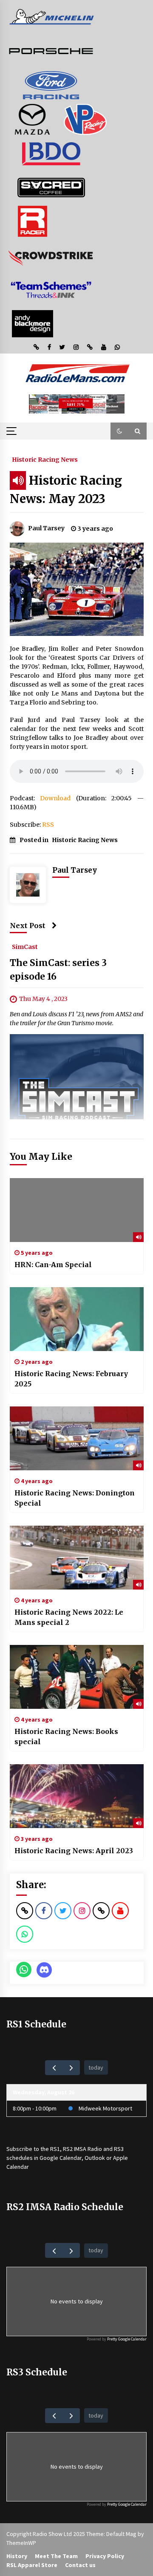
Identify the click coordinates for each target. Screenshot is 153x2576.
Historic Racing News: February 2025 (71, 1379)
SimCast (25, 946)
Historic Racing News (45, 459)
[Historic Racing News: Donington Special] (77, 1438)
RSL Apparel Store (32, 2565)
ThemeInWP (21, 2543)
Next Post (28, 926)
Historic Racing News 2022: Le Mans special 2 (69, 1617)
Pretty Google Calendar (127, 2339)
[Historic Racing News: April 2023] (77, 1796)
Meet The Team (56, 2556)
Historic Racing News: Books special (66, 1736)
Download (55, 798)
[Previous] (54, 2068)
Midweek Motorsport (105, 2108)
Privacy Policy (105, 2556)
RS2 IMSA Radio (82, 2149)
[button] (119, 431)
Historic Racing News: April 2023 (74, 1851)
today (96, 2067)
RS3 (119, 2149)
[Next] (71, 2068)
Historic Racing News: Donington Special (75, 1498)
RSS (48, 825)
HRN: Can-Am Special (53, 1265)
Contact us (80, 2565)
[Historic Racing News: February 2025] (77, 1319)
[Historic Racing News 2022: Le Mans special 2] (77, 1558)
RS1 (55, 2149)
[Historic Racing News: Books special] (77, 1677)
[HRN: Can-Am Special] (77, 1210)
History (17, 2556)
